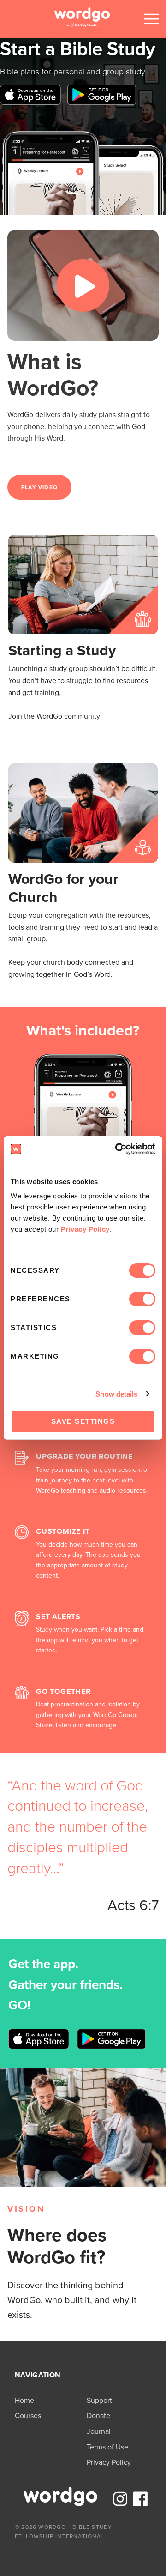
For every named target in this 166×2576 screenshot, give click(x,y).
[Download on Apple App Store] (30, 102)
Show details (116, 1394)
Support (99, 2400)
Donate (98, 2416)
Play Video (39, 487)
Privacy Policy (85, 1229)
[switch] (142, 1299)
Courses (28, 2416)
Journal (99, 2431)
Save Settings (83, 1421)
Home (24, 2400)
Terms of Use (107, 2447)
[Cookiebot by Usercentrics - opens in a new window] (117, 1149)
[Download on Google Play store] (102, 102)
